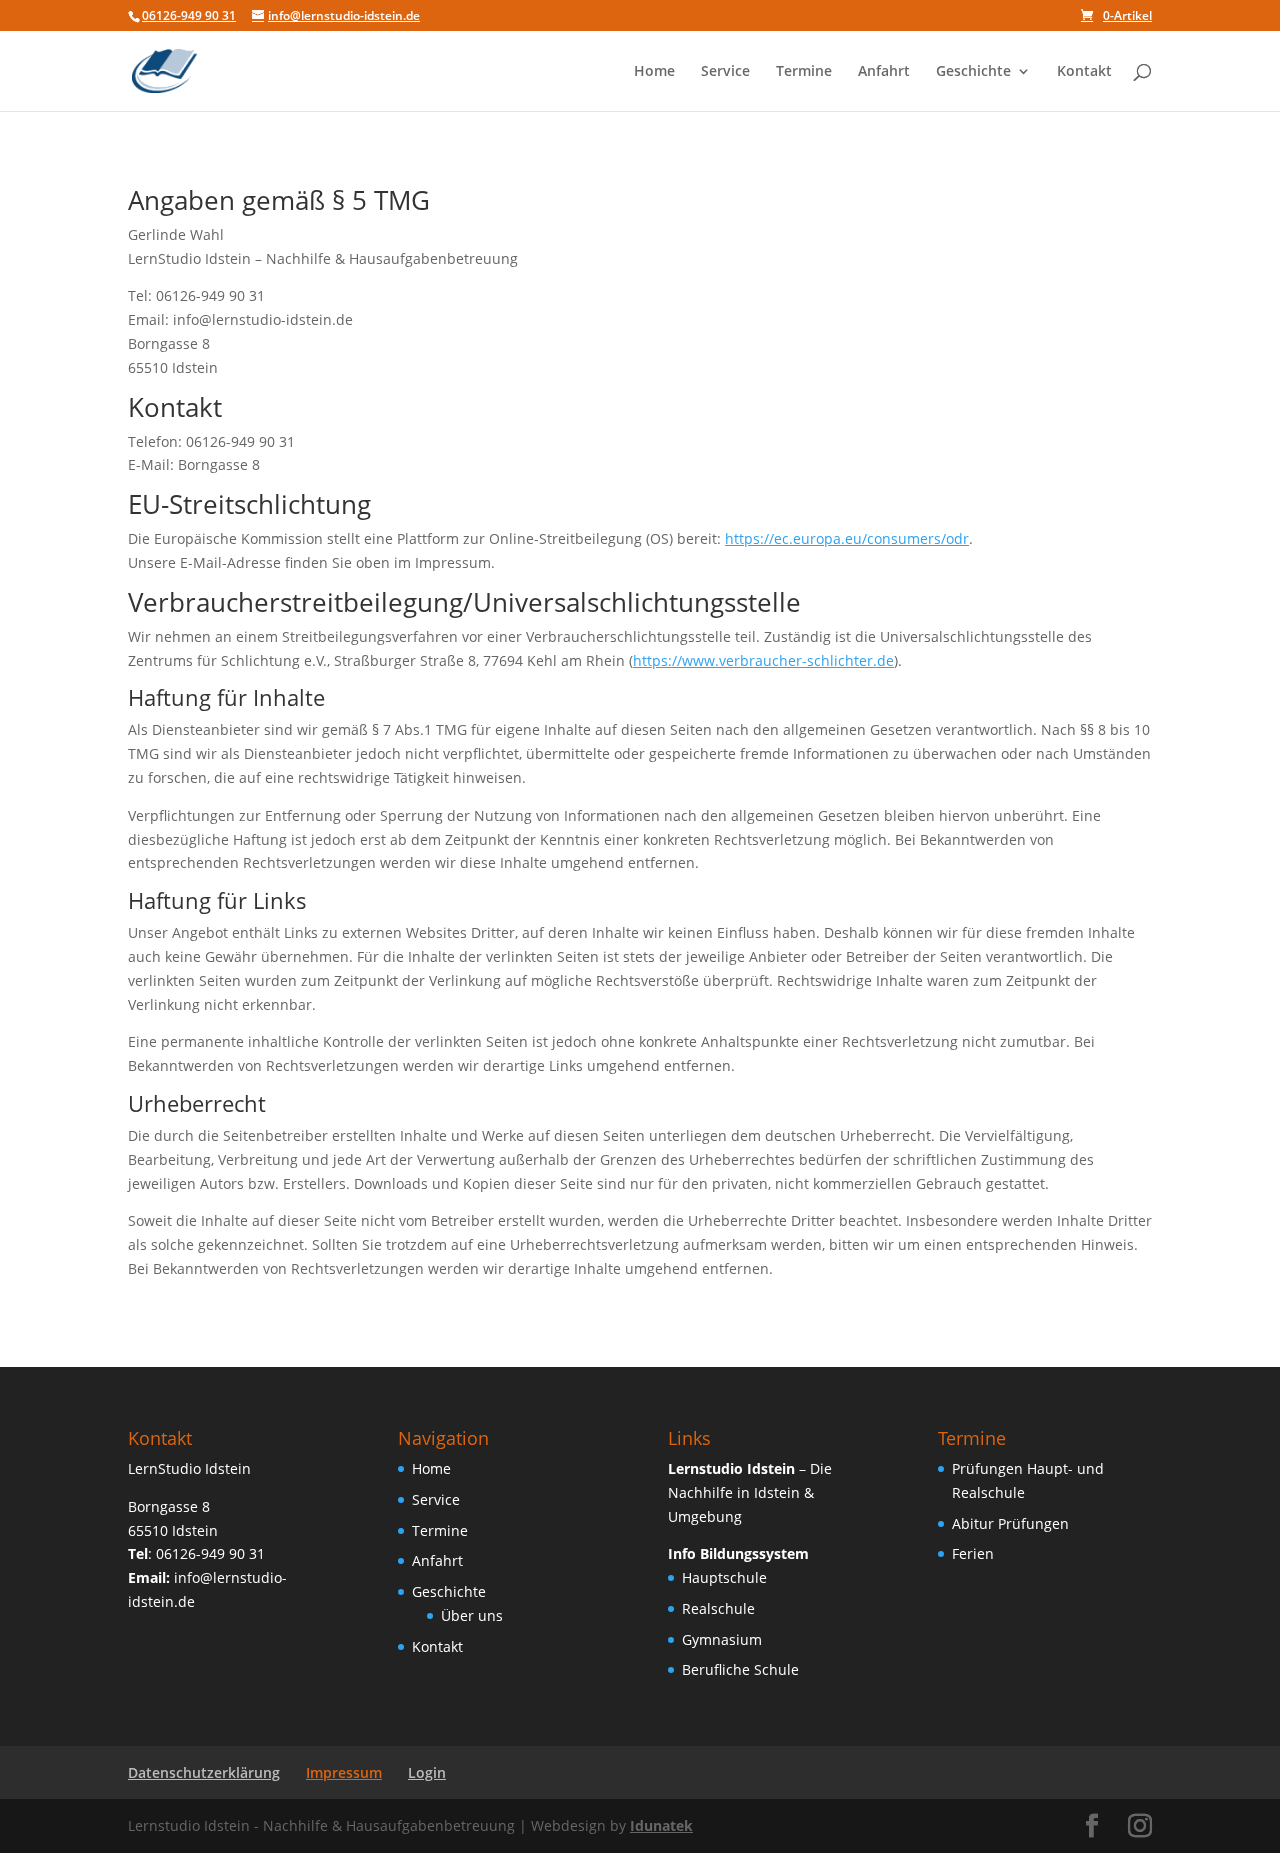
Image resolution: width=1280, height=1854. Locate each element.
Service (725, 72)
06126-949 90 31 (189, 15)
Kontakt (1084, 72)
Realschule (718, 1608)
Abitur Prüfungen (1010, 1523)
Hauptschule (724, 1577)
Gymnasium (722, 1639)
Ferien (973, 1553)
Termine (804, 72)
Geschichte (973, 72)
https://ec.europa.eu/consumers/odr (847, 538)
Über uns (472, 1615)
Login (427, 1772)
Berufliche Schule (740, 1669)
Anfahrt (884, 72)
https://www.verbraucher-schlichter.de (763, 660)
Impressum (344, 1772)
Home (654, 72)
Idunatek (661, 1825)
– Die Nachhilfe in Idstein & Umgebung (750, 1492)
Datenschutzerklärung (204, 1772)
